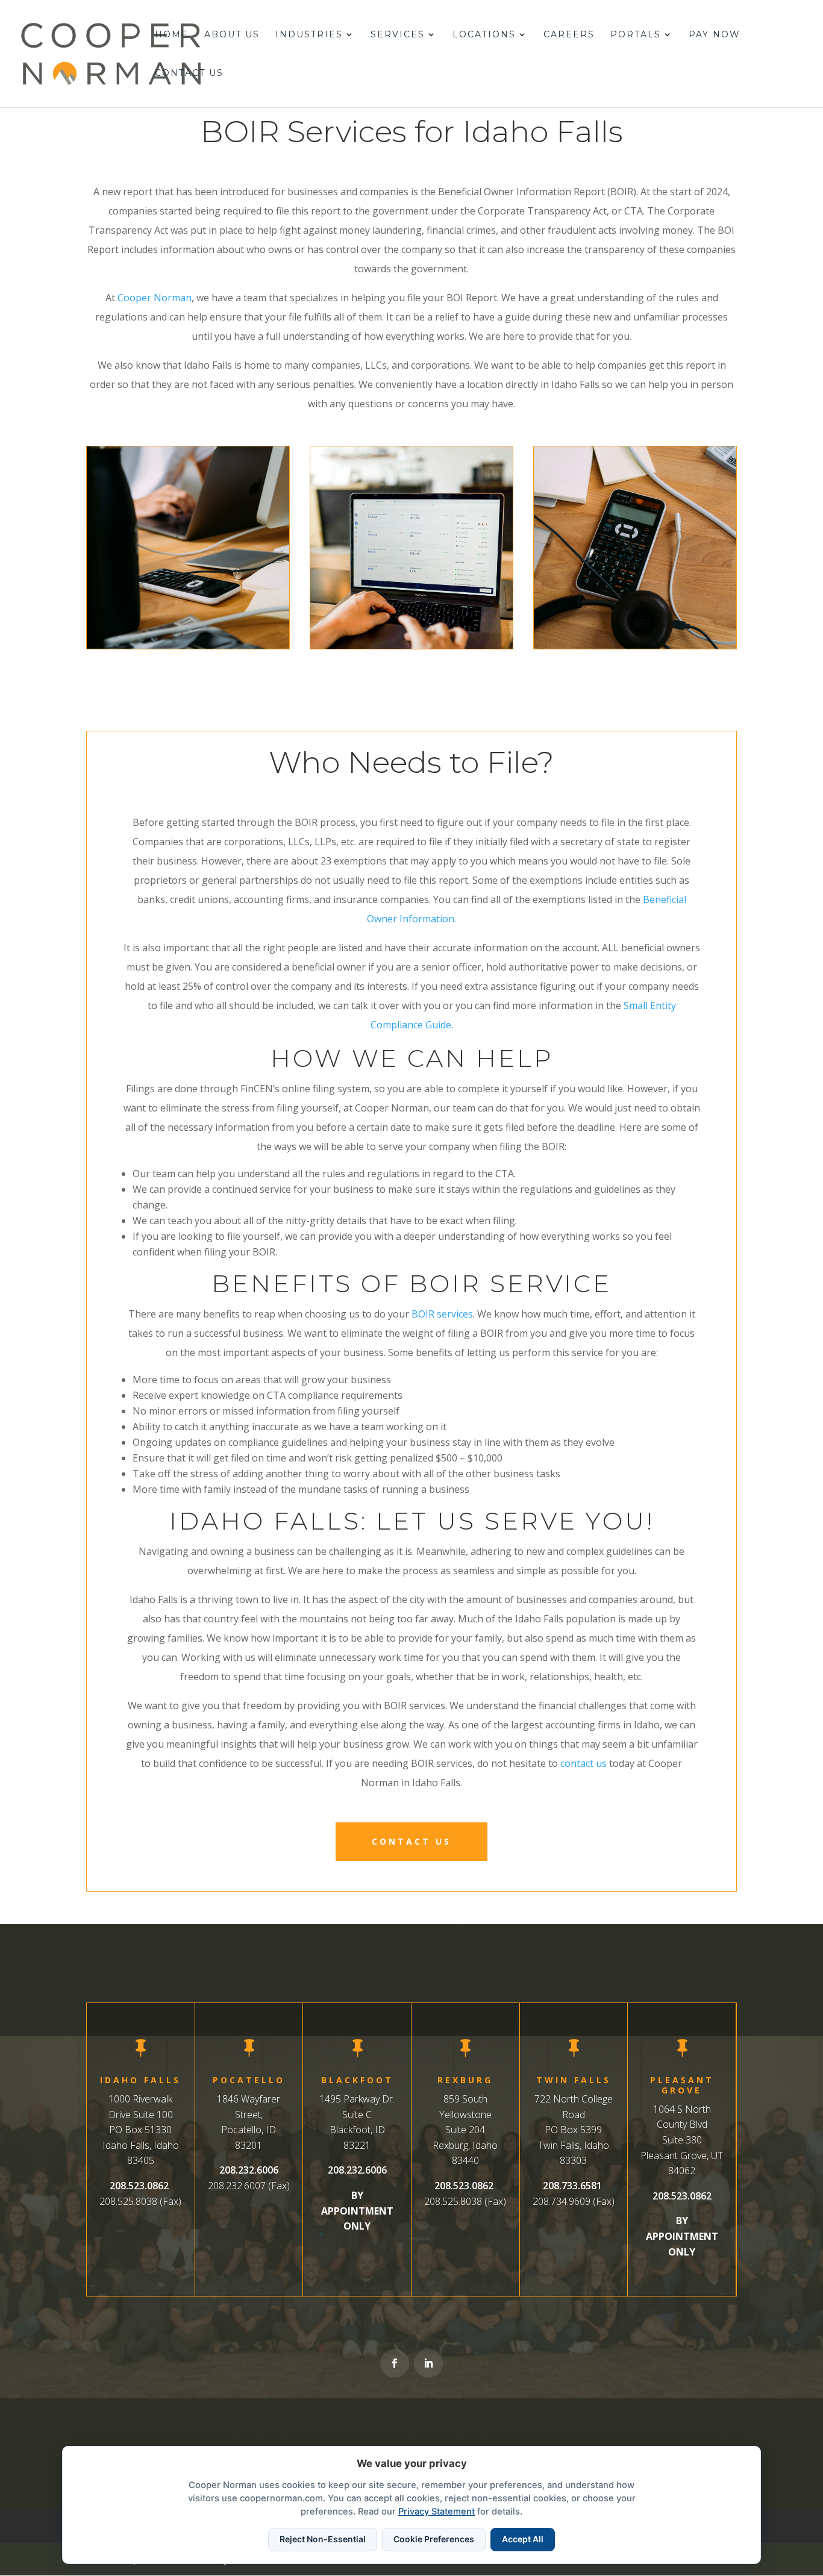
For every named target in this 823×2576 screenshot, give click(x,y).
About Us (232, 35)
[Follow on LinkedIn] (428, 2363)
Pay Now (715, 35)
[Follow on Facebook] (395, 2363)
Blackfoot (357, 2080)
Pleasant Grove (682, 2085)
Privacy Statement (437, 2512)
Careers (569, 35)
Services (398, 35)
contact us (584, 1763)
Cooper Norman (155, 298)
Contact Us (189, 73)
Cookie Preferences (434, 2539)
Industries (309, 35)
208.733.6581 (572, 2186)
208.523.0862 (139, 2186)
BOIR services (442, 1314)
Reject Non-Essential (323, 2539)
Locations (484, 35)
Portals (636, 35)
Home (172, 35)
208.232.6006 (249, 2170)
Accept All (523, 2539)
